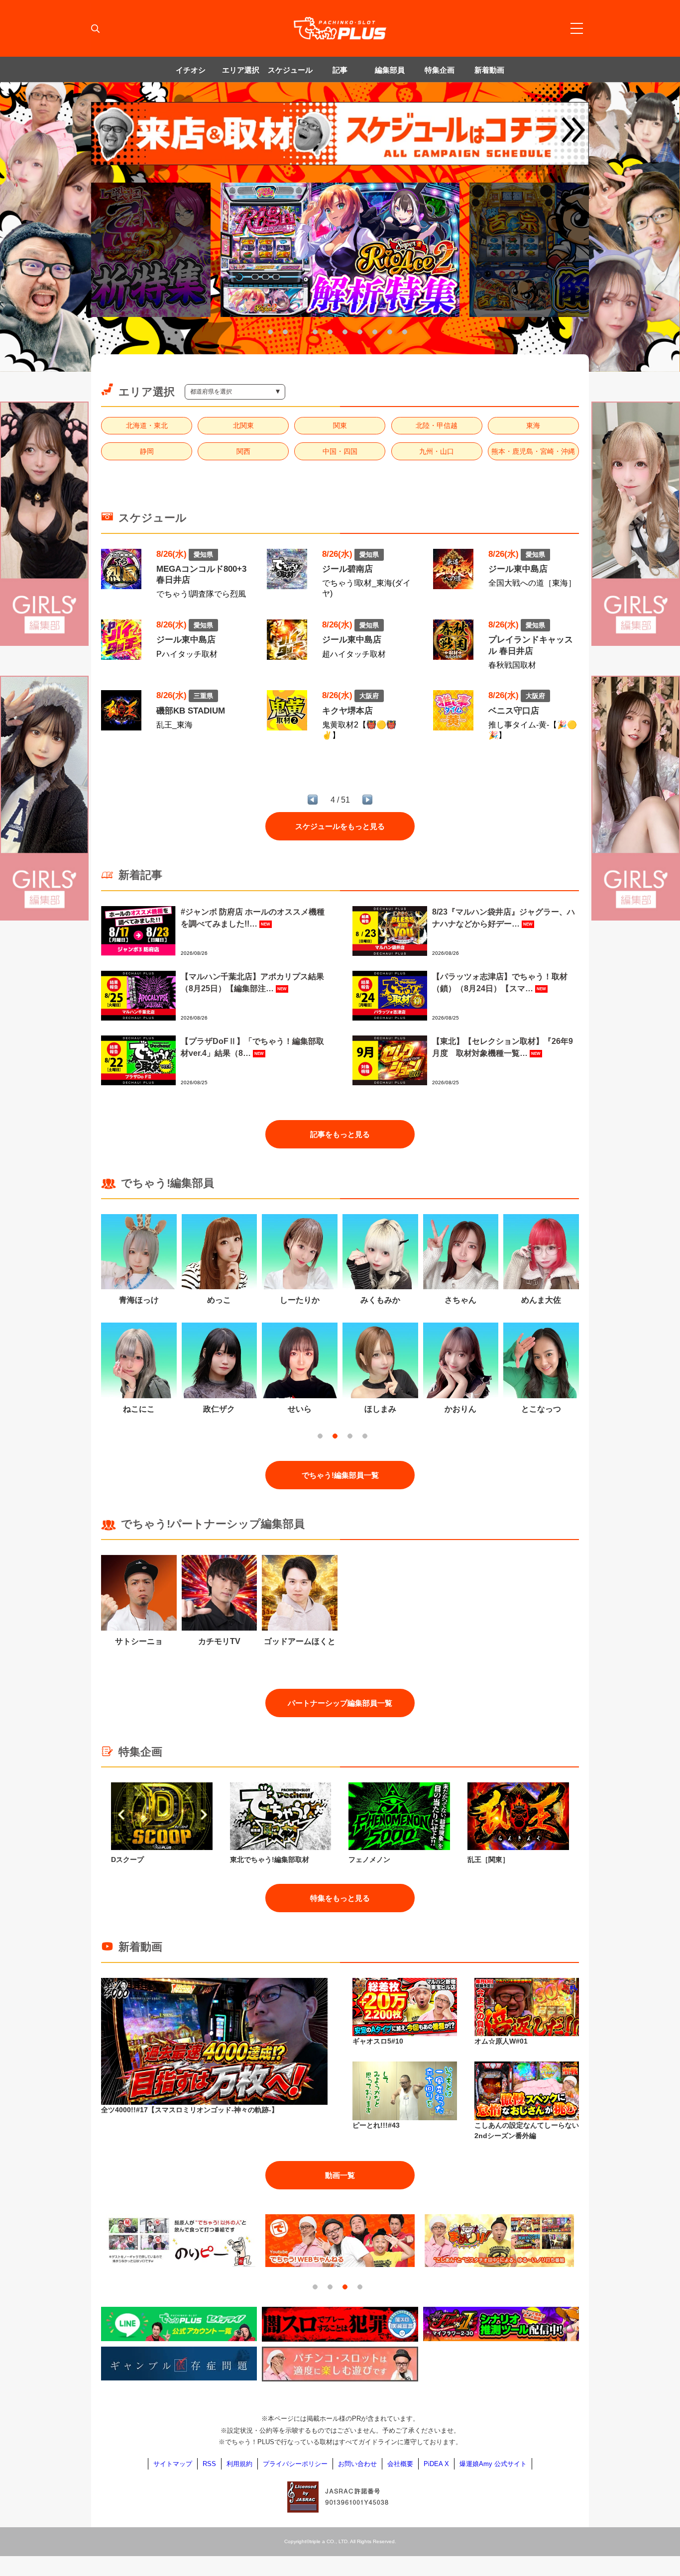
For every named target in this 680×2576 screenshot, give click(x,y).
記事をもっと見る (340, 1134)
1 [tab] (273, 334)
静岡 (147, 451)
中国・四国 (340, 451)
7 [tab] (362, 334)
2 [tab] (288, 334)
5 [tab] (333, 334)
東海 (533, 425)
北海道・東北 (147, 425)
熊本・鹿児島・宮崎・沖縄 (533, 451)
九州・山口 (437, 451)
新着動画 (489, 70)
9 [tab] (392, 334)
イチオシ (191, 70)
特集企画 (440, 70)
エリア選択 (241, 70)
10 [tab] (407, 334)
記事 (340, 70)
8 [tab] (377, 334)
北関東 (243, 425)
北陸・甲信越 (437, 425)
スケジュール (290, 70)
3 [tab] (303, 334)
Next (479, 252)
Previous (201, 252)
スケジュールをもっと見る (340, 826)
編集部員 (390, 70)
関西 (243, 451)
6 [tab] (347, 334)
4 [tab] (318, 334)
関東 (340, 425)
